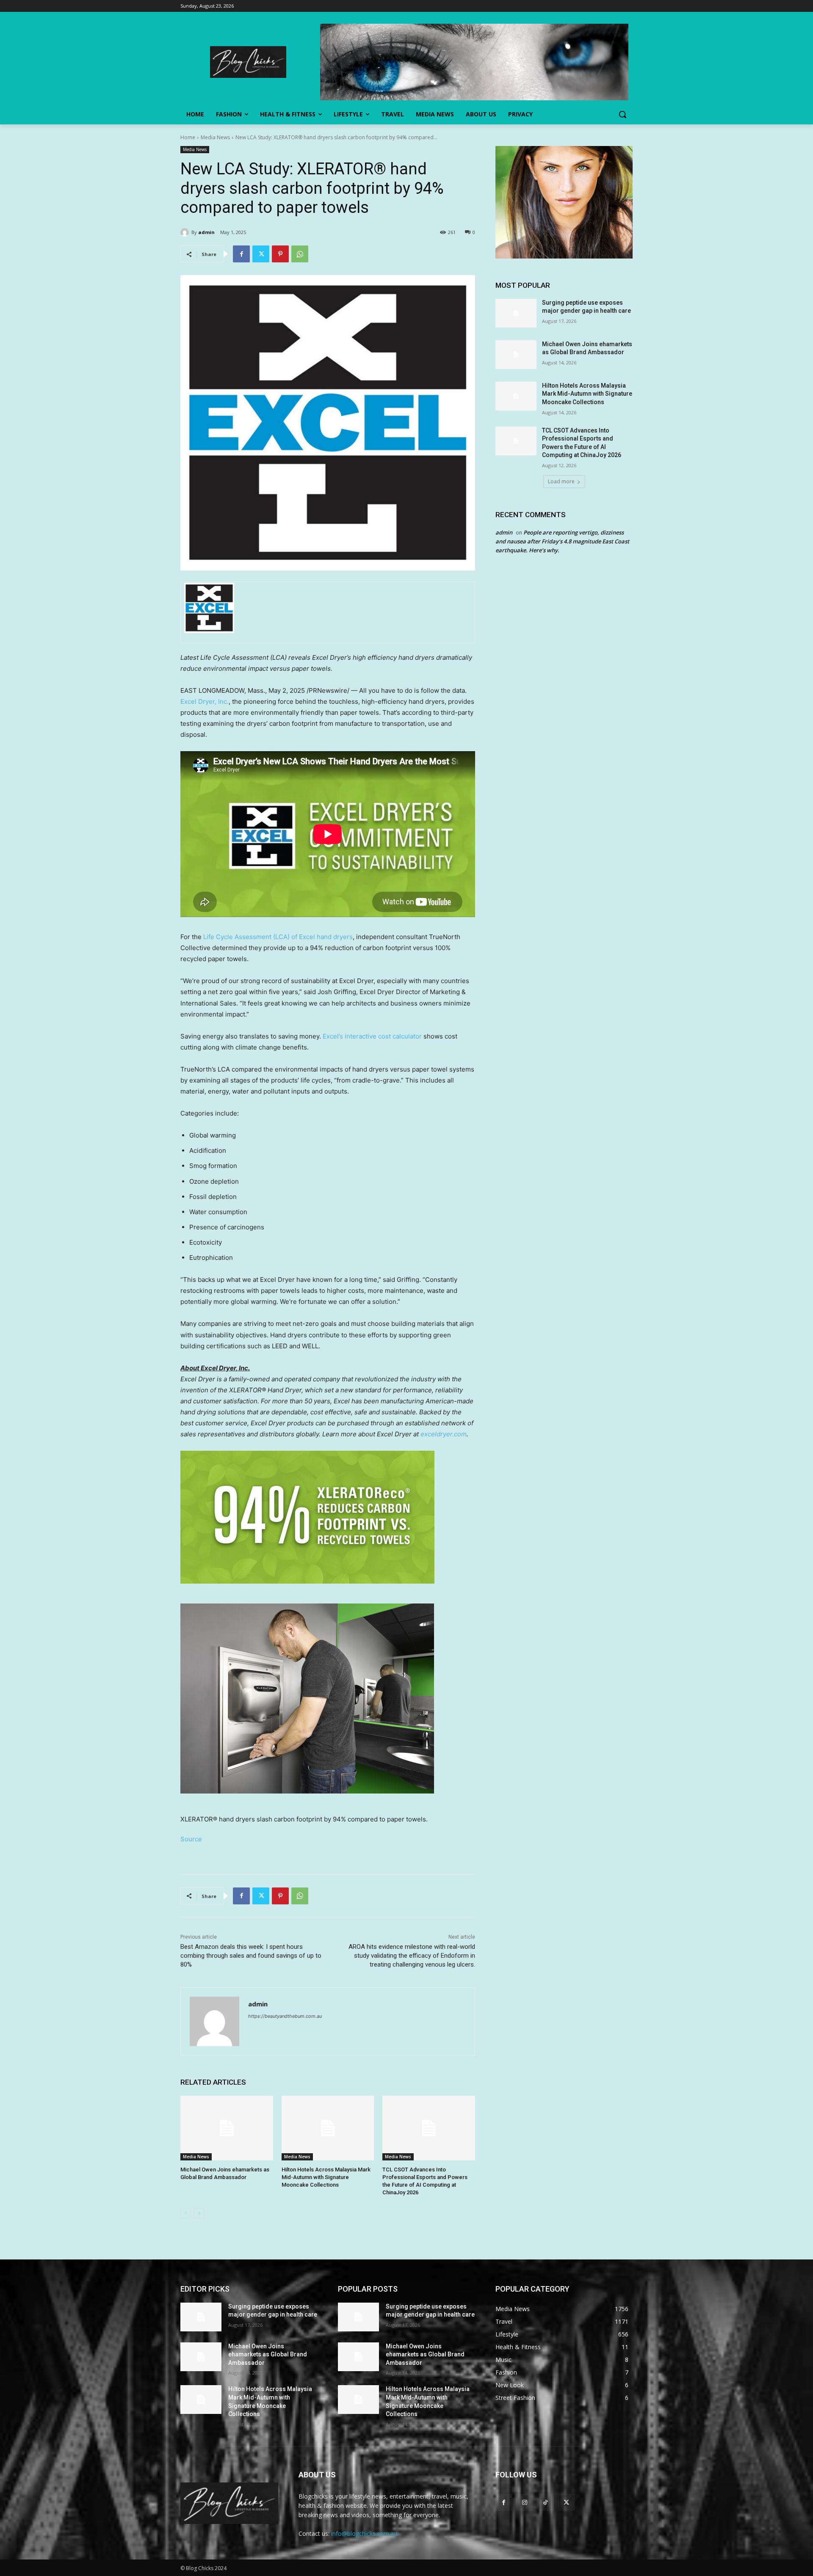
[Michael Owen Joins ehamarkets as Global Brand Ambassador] (227, 2128)
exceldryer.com (444, 1434)
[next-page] (199, 2213)
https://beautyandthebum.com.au (285, 2016)
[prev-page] (186, 2213)
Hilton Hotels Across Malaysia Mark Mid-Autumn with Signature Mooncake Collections (326, 2177)
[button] (622, 114)
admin (206, 232)
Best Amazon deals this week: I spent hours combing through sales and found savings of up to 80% (251, 1956)
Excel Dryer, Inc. (205, 701)
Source (191, 1839)
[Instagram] (524, 2502)
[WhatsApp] (300, 254)
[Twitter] (261, 254)
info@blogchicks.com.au (364, 2533)
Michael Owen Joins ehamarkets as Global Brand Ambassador (268, 2354)
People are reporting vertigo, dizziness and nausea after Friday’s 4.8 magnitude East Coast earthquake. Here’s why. (562, 541)
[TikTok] (545, 2502)
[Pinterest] (280, 254)
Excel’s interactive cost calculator (372, 1036)
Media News (215, 137)
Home (188, 137)
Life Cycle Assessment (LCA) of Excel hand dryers (278, 937)
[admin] (186, 232)
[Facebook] (241, 254)
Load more (561, 481)
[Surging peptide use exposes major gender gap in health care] (516, 313)
